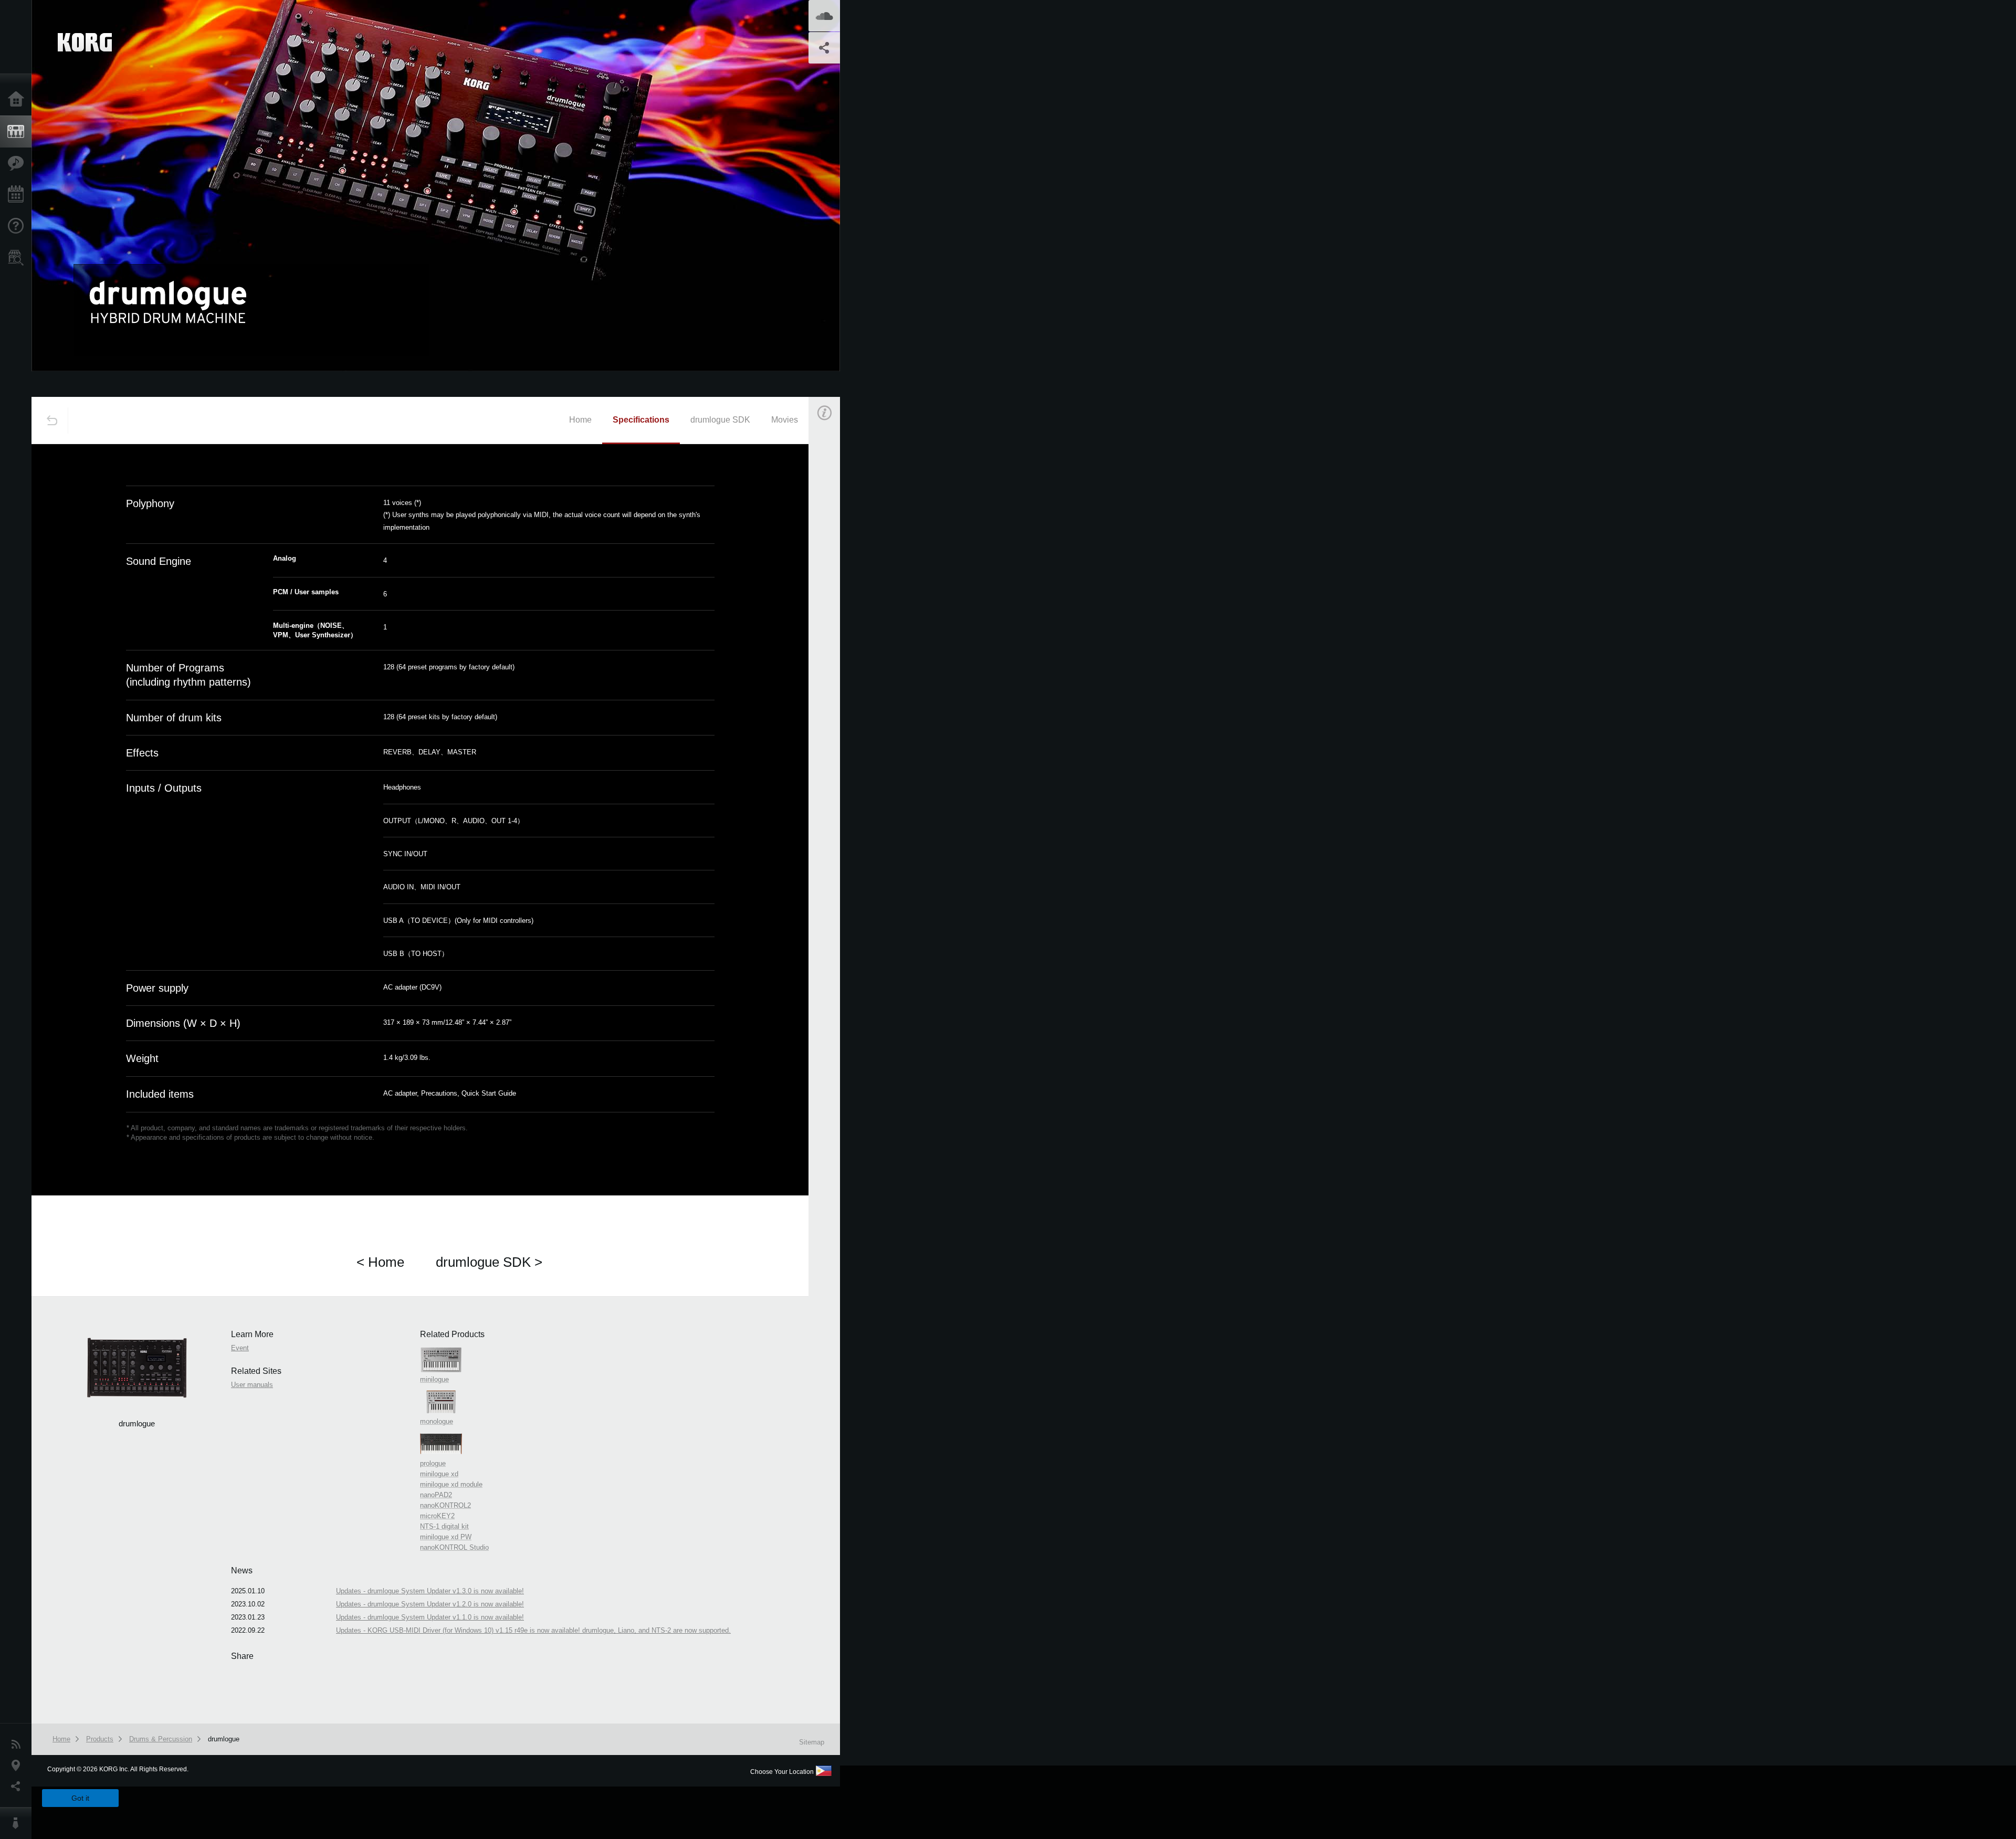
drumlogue (224, 1739)
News (18, 1745)
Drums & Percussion (161, 1739)
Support (18, 226)
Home (18, 100)
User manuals (252, 1385)
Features (18, 163)
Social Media (18, 1787)
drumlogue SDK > (489, 1262)
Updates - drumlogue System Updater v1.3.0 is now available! (430, 1591)
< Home (380, 1262)
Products (18, 132)
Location (18, 1766)
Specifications (641, 420)
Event (833, 587)
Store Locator (18, 258)
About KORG (18, 1823)
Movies (785, 420)
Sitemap (812, 1742)
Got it (80, 1798)
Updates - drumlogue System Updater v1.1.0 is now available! (430, 1617)
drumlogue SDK (720, 420)
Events (18, 195)
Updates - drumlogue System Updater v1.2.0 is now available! (430, 1604)
